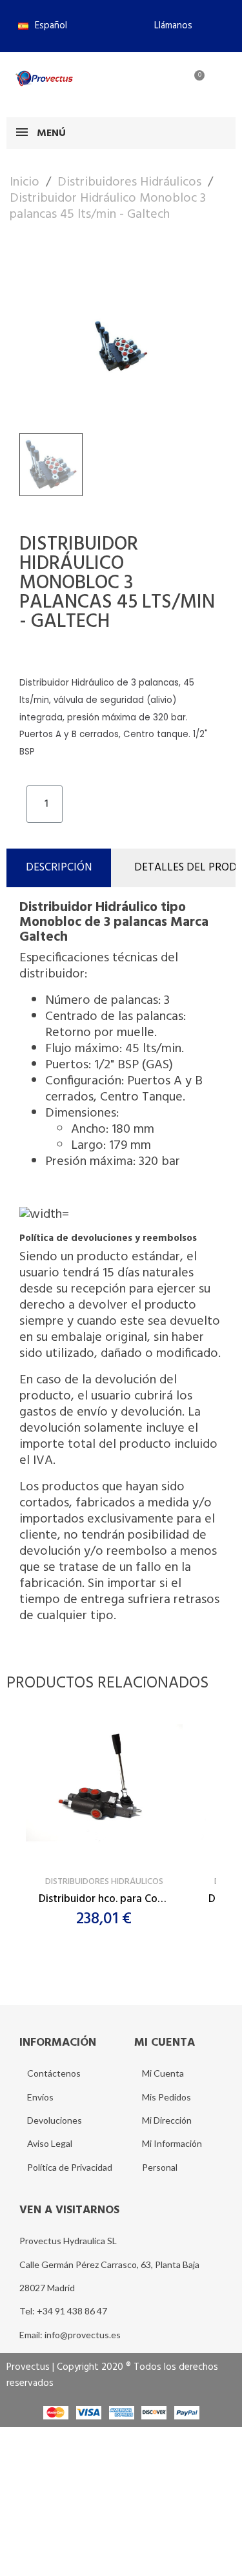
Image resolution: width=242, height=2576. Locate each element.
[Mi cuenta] (150, 83)
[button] (168, 26)
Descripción (59, 868)
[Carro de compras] (192, 83)
